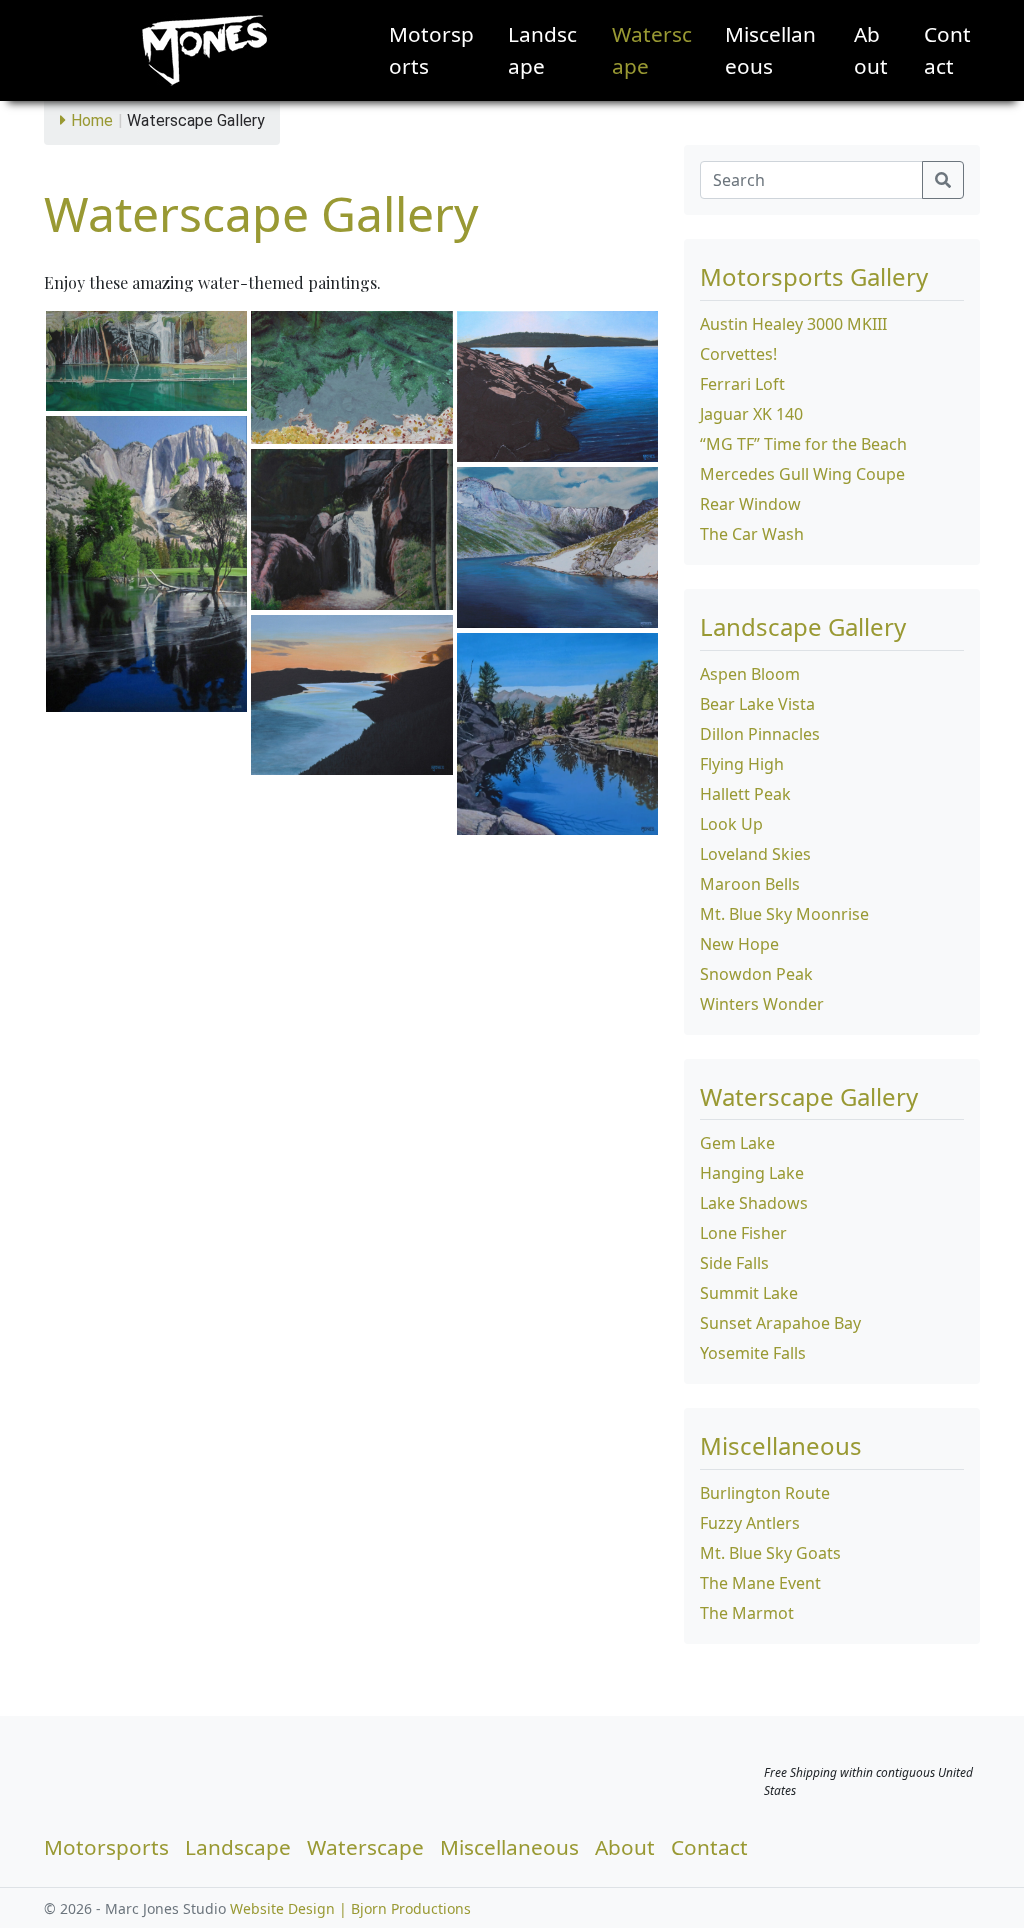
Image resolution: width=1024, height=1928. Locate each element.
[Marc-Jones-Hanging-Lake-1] (146, 361)
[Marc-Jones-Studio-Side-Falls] (351, 530)
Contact (947, 49)
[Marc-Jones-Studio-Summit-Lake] (557, 547)
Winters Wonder (762, 1004)
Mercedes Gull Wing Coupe (802, 474)
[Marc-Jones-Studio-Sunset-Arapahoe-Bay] (351, 695)
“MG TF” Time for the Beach (803, 444)
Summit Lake (749, 1293)
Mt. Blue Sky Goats (770, 1553)
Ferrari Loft (742, 384)
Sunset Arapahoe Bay (780, 1323)
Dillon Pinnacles (760, 734)
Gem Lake (737, 1143)
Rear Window (750, 504)
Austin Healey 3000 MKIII (793, 324)
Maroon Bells (750, 884)
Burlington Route (765, 1493)
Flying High (742, 764)
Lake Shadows (754, 1203)
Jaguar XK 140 (751, 414)
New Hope (739, 944)
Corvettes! (738, 354)
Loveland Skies (755, 854)
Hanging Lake (752, 1173)
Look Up (731, 824)
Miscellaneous (770, 49)
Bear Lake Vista (757, 704)
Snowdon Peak (756, 974)
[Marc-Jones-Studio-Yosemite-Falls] (146, 563)
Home (92, 120)
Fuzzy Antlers (750, 1523)
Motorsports (431, 49)
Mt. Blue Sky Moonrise (784, 914)
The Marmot (747, 1613)
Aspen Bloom (750, 674)
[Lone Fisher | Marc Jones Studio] (557, 386)
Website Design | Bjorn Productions (350, 1908)
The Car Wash (752, 534)
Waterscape (652, 49)
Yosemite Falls (753, 1353)
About (871, 49)
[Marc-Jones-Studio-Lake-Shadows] (351, 377)
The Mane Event (760, 1583)
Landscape (542, 49)
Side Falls (734, 1263)
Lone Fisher (743, 1233)
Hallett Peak (745, 794)
